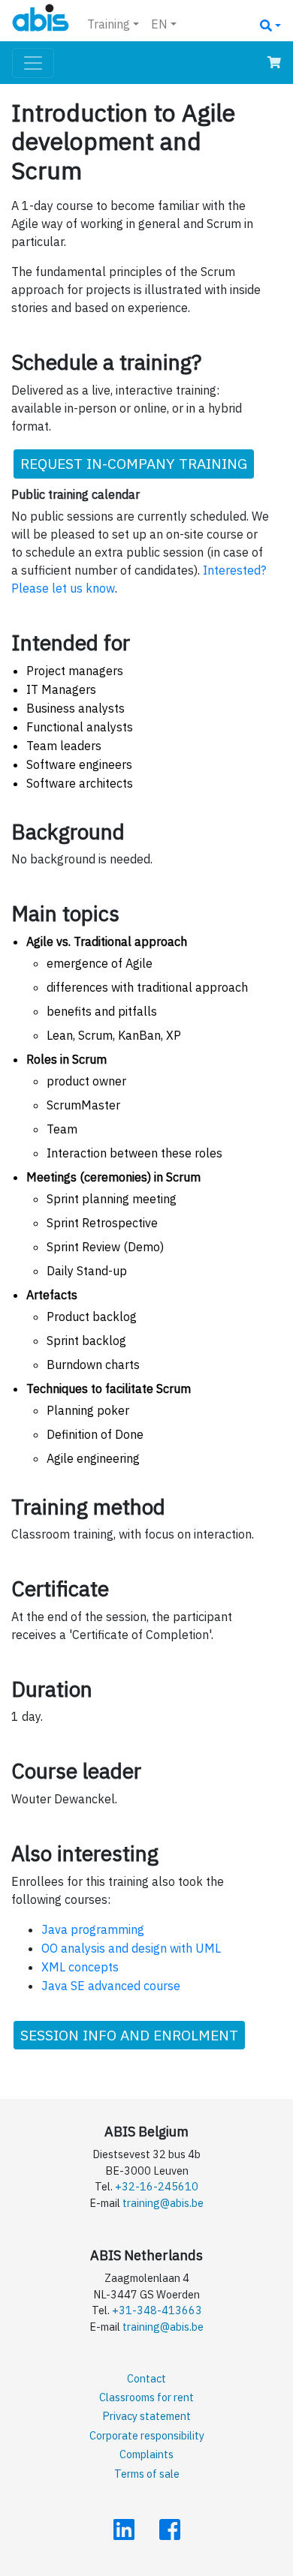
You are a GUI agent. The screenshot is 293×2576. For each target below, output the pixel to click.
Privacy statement (146, 2416)
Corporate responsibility (147, 2435)
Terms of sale (147, 2474)
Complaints (146, 2454)
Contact (146, 2378)
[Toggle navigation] (33, 63)
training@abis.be (163, 2203)
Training (109, 24)
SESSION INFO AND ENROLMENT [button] (129, 2035)
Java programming (93, 1929)
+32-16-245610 (157, 2186)
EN (159, 24)
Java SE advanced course (111, 1986)
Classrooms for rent (146, 2397)
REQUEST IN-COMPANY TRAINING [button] (134, 463)
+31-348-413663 (157, 2310)
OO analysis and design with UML (131, 1948)
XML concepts (80, 1967)
